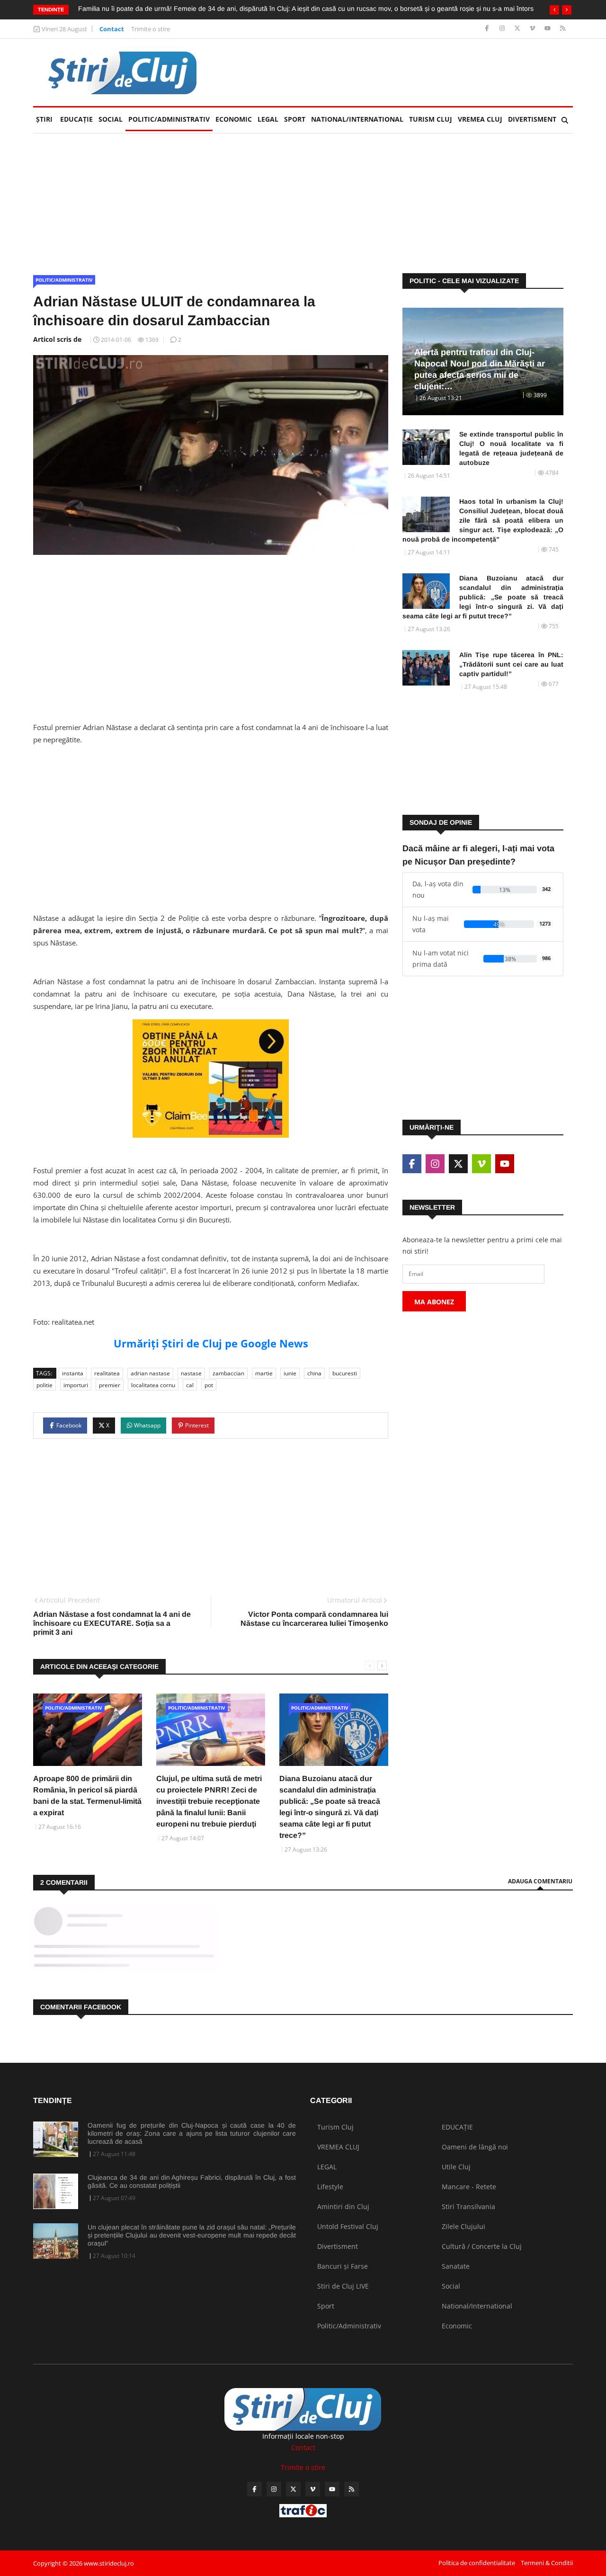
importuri (76, 1385)
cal (190, 1385)
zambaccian (228, 1373)
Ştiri (44, 119)
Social (111, 119)
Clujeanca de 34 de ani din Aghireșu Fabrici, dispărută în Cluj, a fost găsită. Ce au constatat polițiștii (192, 2181)
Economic (234, 119)
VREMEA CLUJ (480, 119)
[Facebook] (488, 29)
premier (110, 1385)
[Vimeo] (533, 29)
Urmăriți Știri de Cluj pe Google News (211, 1343)
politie (45, 1385)
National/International (357, 119)
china (314, 1373)
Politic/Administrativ (169, 119)
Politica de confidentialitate (477, 2563)
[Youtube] (548, 29)
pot (209, 1385)
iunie (290, 1373)
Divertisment (532, 119)
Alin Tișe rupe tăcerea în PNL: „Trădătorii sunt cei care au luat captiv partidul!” (511, 664)
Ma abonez (434, 1302)
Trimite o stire (151, 29)
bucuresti (345, 1373)
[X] (518, 29)
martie (264, 1373)
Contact (112, 29)
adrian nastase (150, 1373)
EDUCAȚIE (78, 119)
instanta (73, 1373)
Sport (295, 119)
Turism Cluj (431, 119)
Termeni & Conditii (547, 2563)
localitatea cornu (153, 1385)
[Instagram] (503, 29)
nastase (191, 1373)
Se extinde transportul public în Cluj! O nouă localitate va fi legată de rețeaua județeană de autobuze (511, 448)
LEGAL (268, 119)
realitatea (107, 1373)
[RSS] (563, 29)
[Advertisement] (401, 72)
